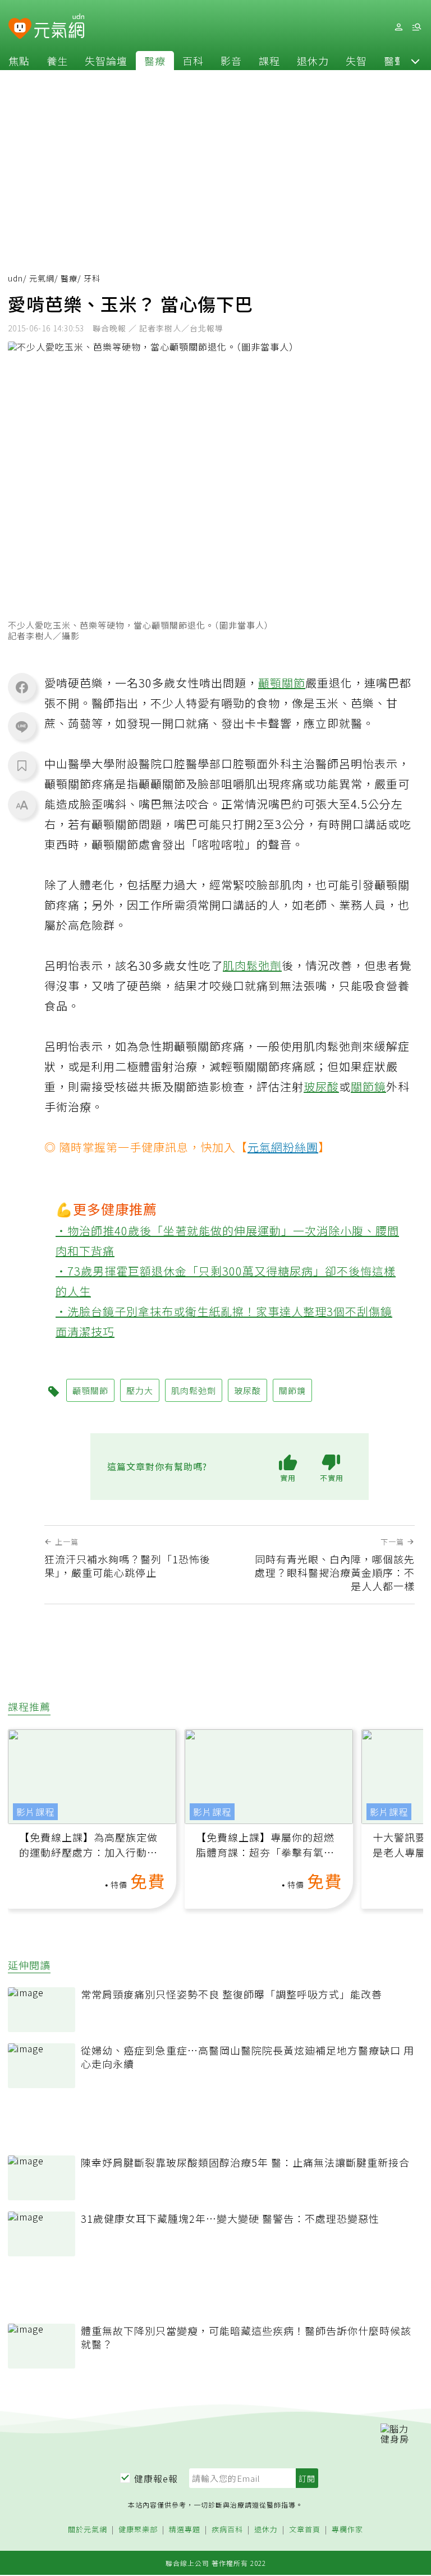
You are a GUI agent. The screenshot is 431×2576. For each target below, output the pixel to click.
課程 (269, 61)
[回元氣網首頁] (59, 27)
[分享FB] (22, 687)
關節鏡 (368, 1086)
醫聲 (395, 61)
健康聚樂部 (138, 2530)
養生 (57, 61)
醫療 (155, 61)
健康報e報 (156, 2478)
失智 (356, 61)
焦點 (19, 61)
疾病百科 (227, 2530)
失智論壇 (106, 61)
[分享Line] (22, 726)
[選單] (416, 27)
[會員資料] (398, 27)
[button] (415, 61)
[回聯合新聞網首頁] (20, 29)
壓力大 (140, 1390)
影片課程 (35, 1812)
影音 (231, 61)
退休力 (313, 61)
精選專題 (185, 2530)
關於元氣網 (88, 2530)
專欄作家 (347, 2530)
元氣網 (42, 278)
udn (15, 278)
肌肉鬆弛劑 (252, 965)
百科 (193, 61)
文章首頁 (305, 2530)
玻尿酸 (321, 1086)
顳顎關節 (282, 683)
